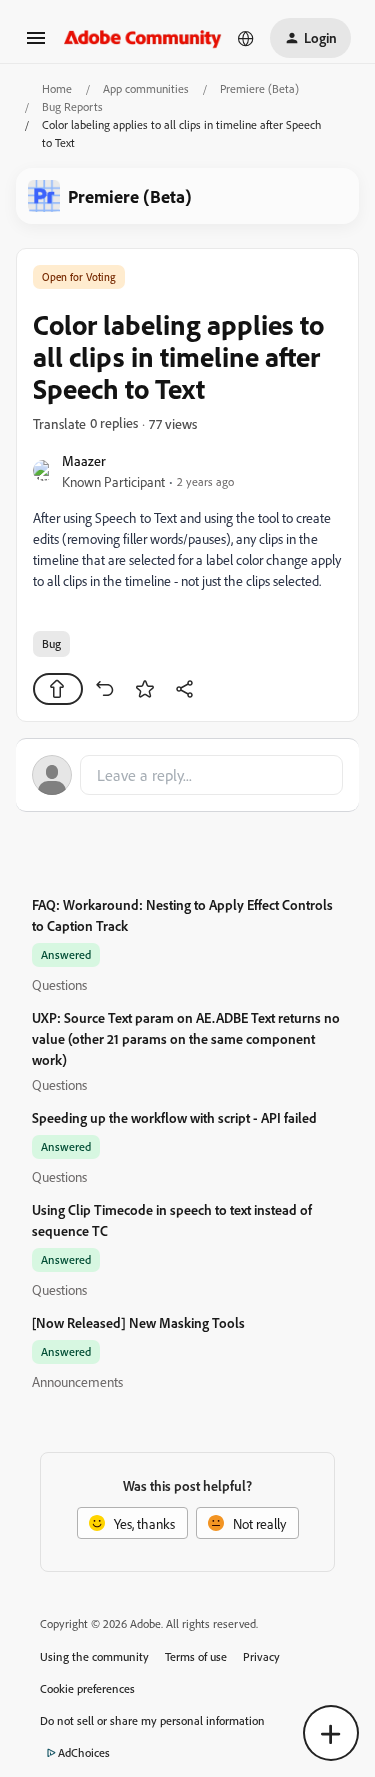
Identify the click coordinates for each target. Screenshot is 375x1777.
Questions (59, 984)
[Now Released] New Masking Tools (138, 1322)
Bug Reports (72, 106)
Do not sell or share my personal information (152, 1720)
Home (57, 88)
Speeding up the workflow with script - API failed (174, 1117)
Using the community (94, 1656)
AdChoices (84, 1752)
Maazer (84, 460)
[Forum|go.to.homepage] (143, 37)
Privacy (261, 1656)
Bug (51, 643)
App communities (146, 88)
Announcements (77, 1381)
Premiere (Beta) (259, 88)
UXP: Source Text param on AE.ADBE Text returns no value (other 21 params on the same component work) (186, 1038)
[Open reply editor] (187, 775)
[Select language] (246, 38)
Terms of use (196, 1656)
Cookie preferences (87, 1688)
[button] (36, 44)
